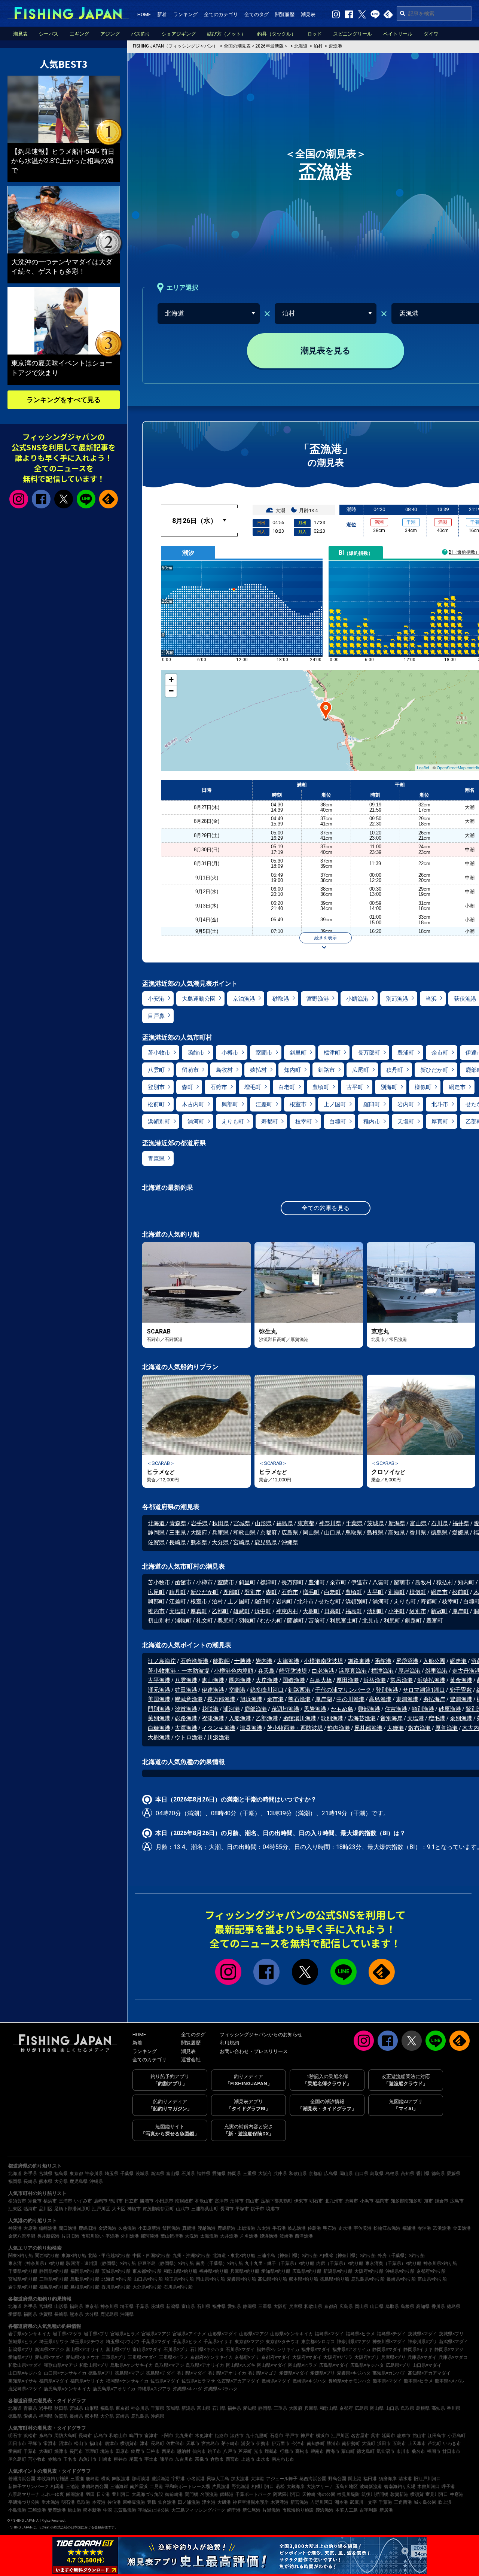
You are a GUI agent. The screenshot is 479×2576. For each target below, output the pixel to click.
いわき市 (452, 2443)
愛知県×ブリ (21, 2357)
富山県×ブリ (118, 2350)
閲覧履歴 (285, 14)
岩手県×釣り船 (23, 2287)
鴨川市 (116, 2201)
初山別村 (159, 1621)
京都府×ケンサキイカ (211, 2357)
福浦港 (409, 2228)
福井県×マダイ (316, 2350)
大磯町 (46, 2451)
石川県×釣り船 (178, 2287)
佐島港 (314, 2228)
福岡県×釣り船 (85, 2271)
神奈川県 (330, 1523)
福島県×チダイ (391, 2334)
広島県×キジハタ (367, 2365)
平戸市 (292, 2436)
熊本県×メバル (449, 2381)
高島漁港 (380, 1699)
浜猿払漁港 (431, 1680)
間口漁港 (68, 2228)
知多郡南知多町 (406, 2201)
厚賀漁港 (446, 1728)
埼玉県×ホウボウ (123, 2342)
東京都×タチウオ (283, 2342)
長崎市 (85, 2436)
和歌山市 (204, 2201)
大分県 (220, 1542)
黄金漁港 (461, 1680)
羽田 (90, 2494)
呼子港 (448, 2487)
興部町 (230, 1104)
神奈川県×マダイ (389, 2342)
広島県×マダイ (334, 2365)
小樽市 (230, 1053)
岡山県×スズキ (241, 2365)
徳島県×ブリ (101, 2373)
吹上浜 (445, 2502)
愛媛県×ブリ (323, 2373)
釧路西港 (299, 1690)
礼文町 (205, 1621)
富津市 (222, 2201)
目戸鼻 (156, 1016)
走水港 (345, 2228)
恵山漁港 (213, 1680)
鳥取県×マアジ (170, 2365)
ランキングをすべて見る (64, 400)
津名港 (209, 2502)
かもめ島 (342, 1709)
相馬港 (57, 2487)
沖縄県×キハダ (187, 2389)
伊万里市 (281, 2443)
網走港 (458, 1661)
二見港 (156, 2487)
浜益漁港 (375, 1680)
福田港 (370, 2479)
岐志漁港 (297, 2228)
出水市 (263, 2459)
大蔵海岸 (296, 2487)
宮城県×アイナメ (189, 2334)
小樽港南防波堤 (324, 1661)
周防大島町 (65, 2436)
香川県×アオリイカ (227, 2373)
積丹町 (395, 1070)
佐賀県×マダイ (165, 2381)
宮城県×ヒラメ (125, 2334)
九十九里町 (257, 2436)
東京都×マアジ (249, 2342)
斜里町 (298, 1053)
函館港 (383, 1661)
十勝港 (243, 1661)
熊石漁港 (299, 1699)
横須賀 (417, 2494)
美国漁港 (159, 1699)
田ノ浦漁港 (189, 2502)
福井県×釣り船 (214, 2271)
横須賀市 (17, 2201)
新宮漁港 (299, 2502)
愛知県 (219, 2174)
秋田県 (221, 1523)
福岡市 (382, 2201)
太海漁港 (209, 2236)
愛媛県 (460, 1533)
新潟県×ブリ (21, 2350)
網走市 (457, 1087)
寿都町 (270, 1122)
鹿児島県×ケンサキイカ (67, 2389)
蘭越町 (295, 1621)
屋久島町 (17, 2459)
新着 (162, 14)
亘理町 (92, 2451)
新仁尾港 (251, 2510)
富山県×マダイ (147, 2350)
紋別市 (418, 1611)
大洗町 (369, 2443)
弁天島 (266, 1671)
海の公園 (326, 2494)
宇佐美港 (363, 2228)
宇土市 (151, 2459)
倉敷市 (217, 2459)
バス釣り (141, 34)
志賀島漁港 (125, 2510)
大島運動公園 (199, 999)
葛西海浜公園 (313, 2479)
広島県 (290, 1533)
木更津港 (280, 2502)
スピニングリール (353, 34)
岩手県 (199, 1523)
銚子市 (257, 2209)
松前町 (156, 1104)
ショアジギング (179, 34)
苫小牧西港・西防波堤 (295, 1728)
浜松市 (30, 2436)
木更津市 (204, 2436)
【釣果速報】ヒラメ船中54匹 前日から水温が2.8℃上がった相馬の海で (63, 161)
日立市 (131, 2201)
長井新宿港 (48, 2236)
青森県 (156, 1159)
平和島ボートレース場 (187, 2487)
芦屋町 (245, 2451)
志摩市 (404, 2436)
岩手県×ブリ (96, 2334)
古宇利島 (369, 2510)
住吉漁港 (396, 1709)
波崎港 (286, 2236)
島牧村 (224, 1070)
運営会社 (191, 2060)
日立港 (103, 2494)
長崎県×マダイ (276, 2381)
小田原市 (164, 2201)
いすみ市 (83, 2201)
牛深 (107, 2510)
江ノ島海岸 (162, 1661)
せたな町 (330, 1602)
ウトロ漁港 (189, 1737)
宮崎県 (242, 1542)
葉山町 (348, 2451)
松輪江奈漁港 (387, 2228)
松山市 (81, 2443)
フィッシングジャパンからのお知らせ (261, 2034)
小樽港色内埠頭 (234, 1671)
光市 (258, 2451)
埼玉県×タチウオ (87, 2342)
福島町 (354, 1611)
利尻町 (392, 1621)
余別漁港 (461, 1718)
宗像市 (35, 2201)
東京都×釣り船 (147, 2271)
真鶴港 (189, 2228)
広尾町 (361, 1070)
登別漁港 (387, 1690)
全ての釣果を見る (326, 1208)
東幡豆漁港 (134, 2502)
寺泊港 (424, 2228)
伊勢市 (263, 2443)
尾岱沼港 (407, 1661)
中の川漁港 (350, 1699)
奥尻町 (226, 1621)
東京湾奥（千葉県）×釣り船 (393, 2263)
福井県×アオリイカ (351, 2350)
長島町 (158, 2443)
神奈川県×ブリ (422, 2342)
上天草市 (417, 2443)
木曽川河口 (428, 2487)
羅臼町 (372, 1104)
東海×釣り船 (74, 2256)
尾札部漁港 (368, 1728)
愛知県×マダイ (49, 2357)
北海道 (157, 1523)
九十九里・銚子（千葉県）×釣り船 (280, 2263)
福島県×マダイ (329, 2334)
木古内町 (193, 1104)
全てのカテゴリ (221, 14)
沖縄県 (290, 1542)
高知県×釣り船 (272, 2279)
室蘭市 (264, 1053)
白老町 (287, 1087)
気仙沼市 (385, 2451)
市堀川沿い (92, 2236)
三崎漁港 (37, 2510)
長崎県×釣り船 (401, 2279)
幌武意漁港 (189, 1699)
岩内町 (406, 1104)
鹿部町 (231, 1592)
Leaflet (423, 767)
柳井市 (120, 2459)
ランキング (185, 14)
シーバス (49, 34)
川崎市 (105, 2459)
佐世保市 (175, 2443)
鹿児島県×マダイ (25, 2389)
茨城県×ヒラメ (23, 2342)
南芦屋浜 (139, 2487)
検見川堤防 (348, 2494)
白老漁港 (323, 1671)
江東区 (15, 2209)
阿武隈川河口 (287, 2494)
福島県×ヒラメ (360, 2334)
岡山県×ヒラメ (303, 2365)
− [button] (171, 691)
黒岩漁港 (315, 1709)
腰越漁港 (207, 2228)
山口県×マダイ (427, 2365)
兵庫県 (220, 1533)
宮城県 (242, 1523)
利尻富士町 (344, 1621)
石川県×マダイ (240, 2350)
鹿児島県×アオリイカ (114, 2389)
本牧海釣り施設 (53, 2479)
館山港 (74, 2510)
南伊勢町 (351, 2443)
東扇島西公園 (95, 2487)
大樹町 (311, 1611)
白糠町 (338, 1122)
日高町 (332, 1611)
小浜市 (367, 2201)
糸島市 (351, 2201)
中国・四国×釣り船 (152, 2256)
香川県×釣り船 (116, 2287)
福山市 (96, 2443)
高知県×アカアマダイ (429, 2373)
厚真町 (440, 1122)
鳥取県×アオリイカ (205, 2365)
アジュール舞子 (282, 2479)
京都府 (269, 1533)
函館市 (196, 1053)
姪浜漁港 (269, 2236)
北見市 (371, 1621)
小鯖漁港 (357, 999)
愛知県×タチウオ (83, 2357)
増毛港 (437, 1718)
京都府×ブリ (247, 2357)
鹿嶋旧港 (88, 2228)
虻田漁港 (186, 1690)
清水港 (405, 2479)
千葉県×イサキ (218, 2342)
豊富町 (435, 1621)
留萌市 (190, 1070)
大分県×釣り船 (147, 2287)
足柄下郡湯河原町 (72, 2209)
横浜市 (50, 2201)
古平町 (355, 1087)
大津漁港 (288, 1661)
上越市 (248, 2459)
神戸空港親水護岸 (251, 2502)
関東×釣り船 (21, 2256)
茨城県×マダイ (422, 2334)
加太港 (264, 2228)
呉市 (375, 2436)
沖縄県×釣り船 (400, 2271)
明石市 (316, 2201)
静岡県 (156, 1533)
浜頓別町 (159, 1122)
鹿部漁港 (256, 1709)
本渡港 (99, 2502)
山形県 (263, 1523)
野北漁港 (241, 2487)
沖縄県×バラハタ (221, 2389)
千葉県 (354, 1523)
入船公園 (434, 1661)
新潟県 (397, 1523)
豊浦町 (406, 1053)
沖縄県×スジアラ (154, 2389)
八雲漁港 (186, 1680)
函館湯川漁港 (299, 1718)
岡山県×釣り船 (210, 2279)
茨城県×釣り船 (116, 2271)
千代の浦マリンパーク (343, 1690)
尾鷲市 (136, 2459)
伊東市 (301, 2201)
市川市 (403, 2451)
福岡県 (15, 2181)
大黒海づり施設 (147, 2494)
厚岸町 (460, 1611)
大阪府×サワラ (338, 2357)
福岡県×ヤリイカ (87, 2381)
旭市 (428, 2201)
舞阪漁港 (121, 2479)
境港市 (273, 2209)
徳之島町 (366, 2451)
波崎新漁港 (371, 2487)
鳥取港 (83, 2502)
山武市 (183, 2209)
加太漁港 (240, 2479)
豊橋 (152, 2502)
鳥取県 (354, 1533)
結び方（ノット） (226, 34)
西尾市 (168, 2451)
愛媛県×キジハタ (354, 2373)
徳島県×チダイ (161, 2373)
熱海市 (30, 2209)
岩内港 (264, 1661)
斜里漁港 (436, 1671)
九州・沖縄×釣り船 (192, 2256)
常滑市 (50, 2443)
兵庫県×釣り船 (245, 2271)
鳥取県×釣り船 (85, 2279)
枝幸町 (304, 1122)
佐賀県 (156, 1542)
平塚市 (242, 2209)
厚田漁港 (348, 1680)
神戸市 (307, 2436)
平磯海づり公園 (24, 2502)
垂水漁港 (51, 2502)
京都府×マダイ (276, 2357)
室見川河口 (437, 2494)
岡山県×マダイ (272, 2365)
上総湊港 (246, 2228)
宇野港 (178, 2479)
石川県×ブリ (176, 2350)
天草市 (193, 2443)
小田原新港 (149, 2228)
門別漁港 (159, 1709)
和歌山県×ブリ (94, 2365)
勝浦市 (147, 2201)
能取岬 (221, 1661)
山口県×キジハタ (25, 2373)
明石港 (330, 2228)
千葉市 (30, 2451)
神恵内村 (287, 1611)
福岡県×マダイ (54, 2381)
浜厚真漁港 (353, 1671)
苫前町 (317, 1621)
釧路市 (327, 1070)
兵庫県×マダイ (422, 2357)
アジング (110, 34)
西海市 (333, 2451)
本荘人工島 (347, 2510)
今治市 (298, 2443)
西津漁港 (304, 2236)
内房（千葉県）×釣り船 (340, 2263)
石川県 (440, 1523)
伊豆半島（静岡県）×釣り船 (166, 2263)
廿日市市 (451, 2451)
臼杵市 (153, 2451)
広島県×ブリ (398, 2365)
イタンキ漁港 (219, 1728)
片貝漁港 (221, 2487)
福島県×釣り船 (54, 2287)
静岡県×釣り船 (54, 2271)
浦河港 (231, 1709)
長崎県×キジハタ (309, 2381)
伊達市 (359, 1582)
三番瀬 (77, 2479)
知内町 (292, 1070)
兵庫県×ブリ (393, 2357)
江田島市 (437, 2436)
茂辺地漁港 (285, 1709)
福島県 (285, 1523)
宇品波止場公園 (154, 2510)
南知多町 (316, 2443)
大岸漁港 (267, 1680)
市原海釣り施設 (298, 2510)
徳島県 (439, 1533)
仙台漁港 (167, 2502)
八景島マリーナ (24, 2494)
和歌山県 (244, 1533)
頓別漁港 (423, 1709)
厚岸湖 (324, 1699)
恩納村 (184, 2451)
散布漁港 (419, 1728)
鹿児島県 (266, 1542)
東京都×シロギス (318, 2342)
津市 (144, 2443)
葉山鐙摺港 (172, 2236)
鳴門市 (136, 2436)
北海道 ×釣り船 (117, 2279)
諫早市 (167, 2459)
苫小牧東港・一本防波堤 (179, 1671)
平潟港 (112, 2236)
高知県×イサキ (23, 2381)
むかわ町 (271, 1621)
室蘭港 (237, 1690)
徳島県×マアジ (129, 2373)
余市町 (440, 1053)
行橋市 (287, 2451)
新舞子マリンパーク (28, 2487)
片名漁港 (249, 2236)
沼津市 (237, 2201)
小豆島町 (457, 2436)
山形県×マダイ (223, 2334)
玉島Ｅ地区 (347, 2487)
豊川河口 (121, 2494)
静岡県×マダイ (387, 2350)
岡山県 (311, 1533)
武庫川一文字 (363, 2502)
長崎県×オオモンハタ (350, 2381)
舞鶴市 (271, 2451)
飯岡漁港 (171, 2228)
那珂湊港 (150, 2236)
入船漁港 (240, 1718)
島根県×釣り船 (85, 2287)
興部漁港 (369, 1709)
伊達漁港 (213, 1690)
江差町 (264, 1104)
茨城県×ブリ (451, 2334)
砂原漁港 (450, 1709)
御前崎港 (174, 2494)
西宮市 (232, 2459)
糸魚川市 (88, 2459)
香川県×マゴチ (263, 2373)
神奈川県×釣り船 (440, 2263)
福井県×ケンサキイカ (278, 2350)
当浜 (431, 999)
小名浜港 (196, 2479)
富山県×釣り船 (432, 2279)
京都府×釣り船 (431, 2271)
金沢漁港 (107, 2228)
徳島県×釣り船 (335, 2279)
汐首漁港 (186, 1709)
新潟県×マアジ (49, 2350)
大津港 (257, 2479)
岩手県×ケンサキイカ (30, 2334)
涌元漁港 (159, 1690)
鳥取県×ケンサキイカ (132, 2365)
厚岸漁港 (409, 1671)
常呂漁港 (402, 1680)
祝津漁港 (213, 1718)
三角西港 (403, 2502)
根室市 (298, 1104)
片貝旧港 (70, 2236)
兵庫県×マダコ (453, 2357)
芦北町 (434, 2443)
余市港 (275, 1699)
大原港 (30, 2228)
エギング (79, 34)
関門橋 (192, 2494)
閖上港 (355, 2479)
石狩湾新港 (194, 1661)
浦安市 (248, 2443)
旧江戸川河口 (427, 2479)
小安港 (156, 999)
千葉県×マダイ (156, 2342)
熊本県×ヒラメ (418, 2381)
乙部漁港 (267, 1718)
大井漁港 (229, 2236)
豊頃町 (321, 1087)
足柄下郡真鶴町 (277, 2201)
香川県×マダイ (192, 2373)
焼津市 (61, 2451)
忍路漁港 (186, 1718)
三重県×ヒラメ (174, 2357)
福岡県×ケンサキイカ (127, 2381)
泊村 (217, 1602)
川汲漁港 (219, 1737)
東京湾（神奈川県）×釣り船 (36, 2263)
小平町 (396, 1611)
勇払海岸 (434, 1699)
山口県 (332, 1533)
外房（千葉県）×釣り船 (401, 2256)
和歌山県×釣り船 (180, 2271)
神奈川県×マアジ (354, 2342)
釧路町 (413, 1621)
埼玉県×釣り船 (179, 2279)
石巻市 (277, 2436)
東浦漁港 (407, 1699)
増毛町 (253, 1087)
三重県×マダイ (143, 2357)
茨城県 (376, 1523)
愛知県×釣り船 (276, 2271)
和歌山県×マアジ (61, 2365)
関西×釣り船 (47, 2256)
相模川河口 (263, 2487)
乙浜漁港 (442, 2228)
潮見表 (308, 14)
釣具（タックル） (277, 34)
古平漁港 (159, 1680)
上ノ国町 (335, 1104)
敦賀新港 (399, 2494)
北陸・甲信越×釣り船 (109, 2256)
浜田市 (384, 2443)
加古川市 (184, 2459)
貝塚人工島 (218, 2479)
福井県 (461, 1523)
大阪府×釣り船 (369, 2271)
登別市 (156, 1087)
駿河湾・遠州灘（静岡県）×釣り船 (101, 2263)
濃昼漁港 (251, 1728)
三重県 (178, 1533)
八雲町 (156, 1070)
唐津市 (112, 2443)
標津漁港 (382, 1671)
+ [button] (171, 680)
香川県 (418, 1533)
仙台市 (199, 2451)
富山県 (418, 1523)
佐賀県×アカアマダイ (238, 2381)
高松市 (302, 2451)
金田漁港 (462, 2228)
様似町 (423, 1087)
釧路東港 (359, 1661)
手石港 (279, 2228)
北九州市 (334, 2201)
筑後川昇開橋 (375, 2494)
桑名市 (418, 2451)
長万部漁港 (221, 1699)
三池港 (73, 2487)
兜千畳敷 (461, 1690)
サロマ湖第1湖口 (424, 1690)
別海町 (389, 1087)
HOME (144, 14)
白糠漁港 (159, 1728)
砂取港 (281, 999)
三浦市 (65, 2201)
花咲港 (210, 1709)
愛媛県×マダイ (294, 2373)
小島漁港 (17, 2510)
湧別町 (375, 1611)
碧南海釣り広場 (400, 2487)
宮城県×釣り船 (23, 2279)
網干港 (234, 2510)
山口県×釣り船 (148, 2279)
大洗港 (192, 2236)
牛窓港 (457, 2494)
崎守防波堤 (293, 1671)
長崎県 (178, 1542)
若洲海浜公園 (22, 2479)
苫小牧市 (159, 1053)
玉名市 (70, 2459)
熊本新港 (92, 2510)
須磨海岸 (388, 2479)
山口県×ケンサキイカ (65, 2373)
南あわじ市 (283, 2459)
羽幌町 (247, 1621)
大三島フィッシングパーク (198, 2510)
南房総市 (184, 2201)
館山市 (252, 2201)
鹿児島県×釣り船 (368, 2279)
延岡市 (388, 2436)
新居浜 (386, 2510)
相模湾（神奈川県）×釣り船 (348, 2256)
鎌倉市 (442, 2201)
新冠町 (439, 1611)
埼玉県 (112, 2174)
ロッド (315, 34)
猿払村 (258, 1070)
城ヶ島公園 (425, 2502)
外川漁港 (130, 2236)
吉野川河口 (321, 2502)
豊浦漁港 (461, 1699)
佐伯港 (114, 2502)
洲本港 (341, 2502)
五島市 (399, 2443)
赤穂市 (55, 2459)
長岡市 (227, 2209)
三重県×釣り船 (54, 2279)
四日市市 (17, 2443)
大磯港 (395, 1728)
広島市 (457, 2201)
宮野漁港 (318, 999)
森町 (187, 1087)
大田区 (119, 2209)
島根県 (375, 1533)
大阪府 (199, 1533)
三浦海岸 (119, 2487)
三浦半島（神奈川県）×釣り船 (287, 2256)
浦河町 (196, 1122)
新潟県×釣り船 (338, 2271)
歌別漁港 (332, 1718)
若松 (280, 2487)
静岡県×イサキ (418, 2350)
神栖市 (134, 2209)
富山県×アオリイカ (85, 2350)
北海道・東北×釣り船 (234, 2256)
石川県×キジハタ (207, 2350)
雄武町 (242, 1611)
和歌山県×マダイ (25, 2365)
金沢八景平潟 (22, 2236)
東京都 (306, 1523)
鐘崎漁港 (48, 2228)
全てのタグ (257, 14)
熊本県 (199, 1542)
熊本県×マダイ (387, 2381)
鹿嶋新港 (226, 2228)
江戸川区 (101, 2209)
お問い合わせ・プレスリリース (254, 2051)
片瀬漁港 (271, 2510)
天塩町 (406, 1122)
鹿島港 (92, 2479)
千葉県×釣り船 (23, 2271)
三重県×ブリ (114, 2357)
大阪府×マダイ (307, 2357)
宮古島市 (210, 2443)
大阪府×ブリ (367, 2357)
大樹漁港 (159, 1737)
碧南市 (317, 2451)
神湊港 (15, 2228)
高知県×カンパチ (389, 2373)
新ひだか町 (434, 1070)
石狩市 (219, 1087)
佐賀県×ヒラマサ (198, 2381)
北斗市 (440, 1104)
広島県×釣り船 (307, 2271)
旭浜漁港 (251, 1699)
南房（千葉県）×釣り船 (219, 2263)
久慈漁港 (127, 2228)
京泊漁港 (244, 999)
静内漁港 (339, 1728)
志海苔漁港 (362, 1718)
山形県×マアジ (254, 2334)
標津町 (332, 1053)
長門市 (76, 2451)
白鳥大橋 (321, 1680)
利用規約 (229, 2043)
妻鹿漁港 (57, 2510)
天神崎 (309, 2494)
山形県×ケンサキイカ (292, 2334)
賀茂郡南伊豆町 (158, 2209)
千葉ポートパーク (253, 2494)
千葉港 (385, 2502)
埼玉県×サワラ (54, 2342)
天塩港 (416, 1718)
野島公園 (337, 2479)
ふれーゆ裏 (53, 2494)
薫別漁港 (159, 1718)
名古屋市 (360, 2436)
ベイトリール (398, 34)
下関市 (167, 2436)
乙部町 (220, 1611)
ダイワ (431, 34)
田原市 (122, 2451)
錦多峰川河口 (267, 1690)
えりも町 (233, 1122)
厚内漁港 (240, 1680)
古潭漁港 (186, 1728)
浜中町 (263, 1611)
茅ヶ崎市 (230, 2443)
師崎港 (227, 2494)
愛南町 (15, 2451)
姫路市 (222, 2436)
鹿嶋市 (101, 2201)
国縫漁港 (294, 1680)
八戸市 (230, 2451)
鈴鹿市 (138, 2451)
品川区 (46, 2209)
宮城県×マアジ (156, 2334)
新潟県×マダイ (454, 2342)
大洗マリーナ (320, 2487)
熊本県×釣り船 (303, 2279)
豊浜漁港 (161, 2479)
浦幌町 (183, 1621)
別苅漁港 (397, 999)
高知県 (396, 1533)
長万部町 (369, 1053)
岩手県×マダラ (67, 2334)
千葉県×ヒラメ (187, 2342)
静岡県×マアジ (449, 2350)
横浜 (106, 2479)
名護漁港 (209, 2494)
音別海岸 (391, 1718)
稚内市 (372, 1122)
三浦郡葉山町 (205, 2209)
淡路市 (237, 2436)
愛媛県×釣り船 (241, 2279)
